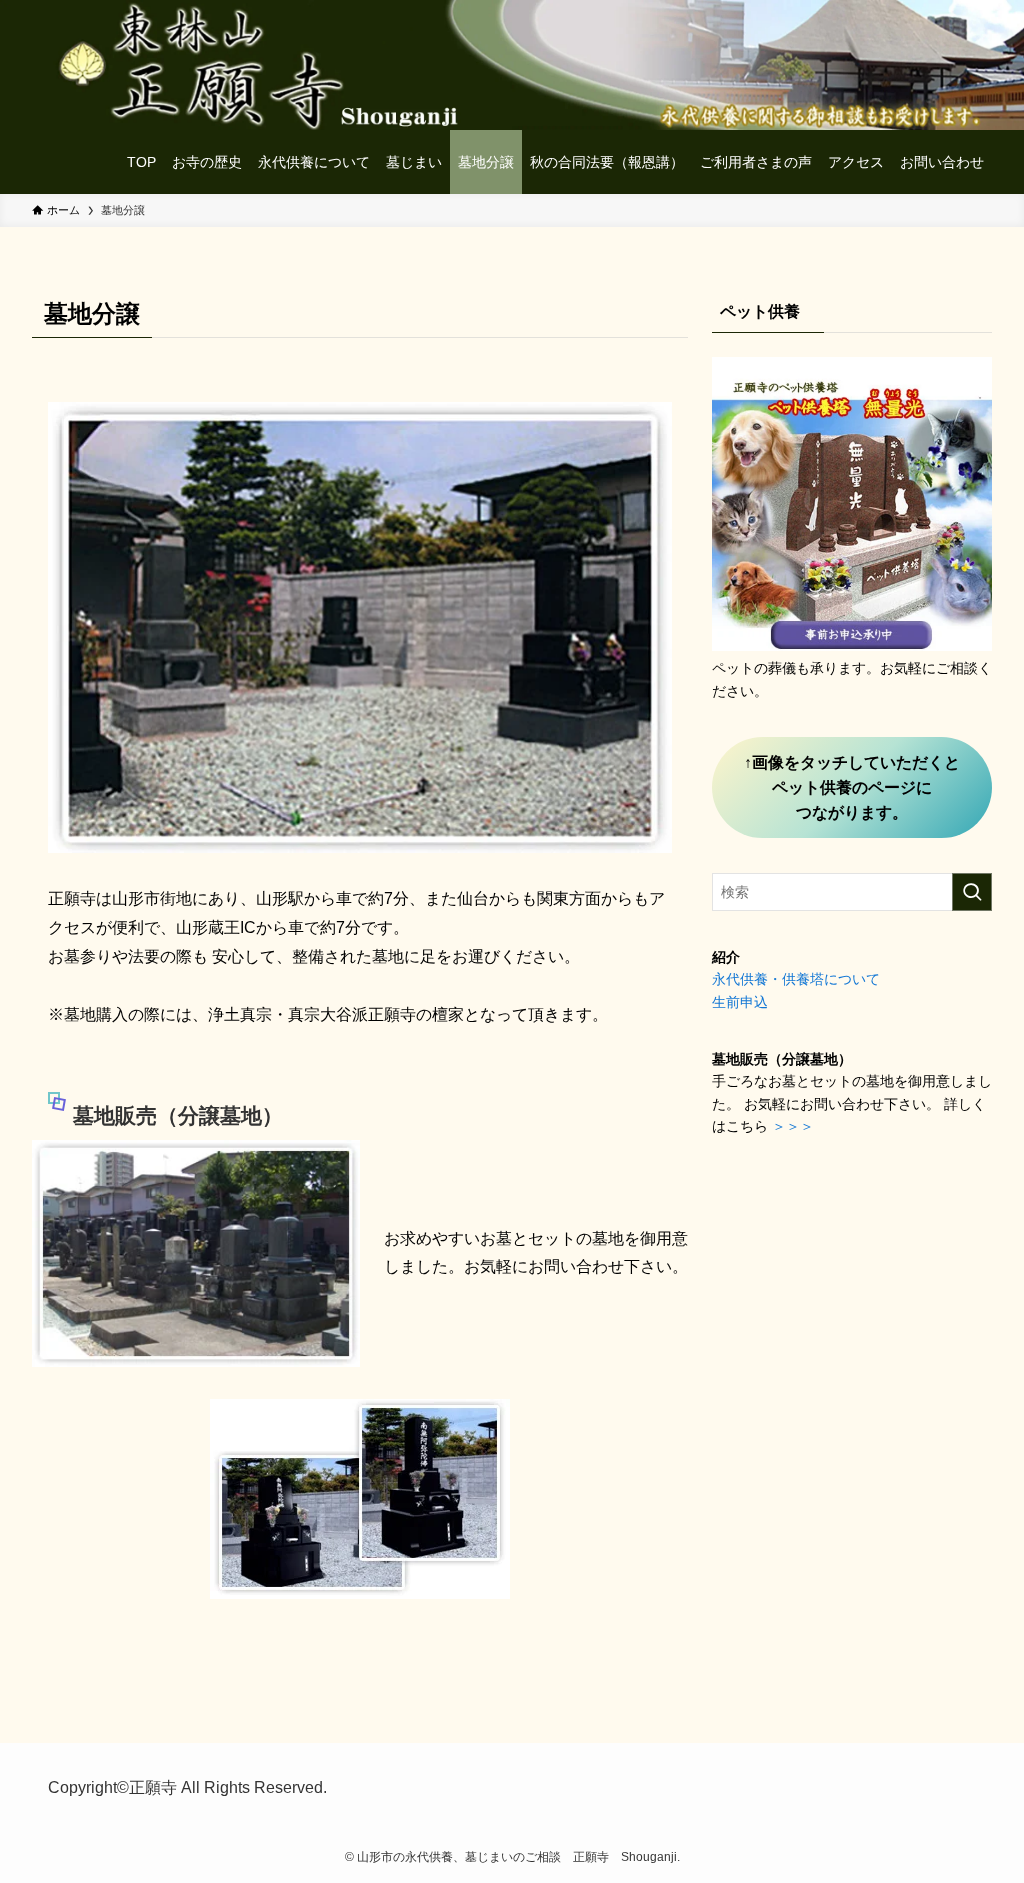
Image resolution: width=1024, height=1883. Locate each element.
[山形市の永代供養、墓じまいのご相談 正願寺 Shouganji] (55, 162)
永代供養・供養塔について (796, 979)
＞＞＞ (793, 1126)
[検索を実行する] (972, 892)
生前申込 (740, 1002)
